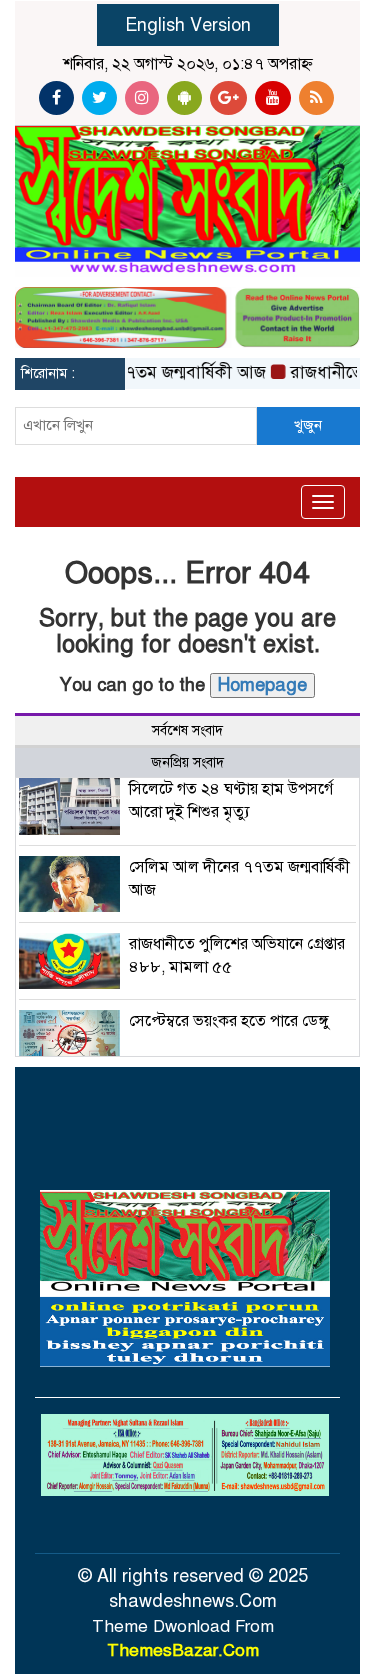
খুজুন (308, 425)
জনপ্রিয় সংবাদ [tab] (187, 762)
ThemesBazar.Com (183, 1650)
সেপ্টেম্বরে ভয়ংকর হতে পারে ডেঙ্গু (229, 1021)
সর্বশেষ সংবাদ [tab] (187, 730)
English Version (188, 25)
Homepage (262, 685)
